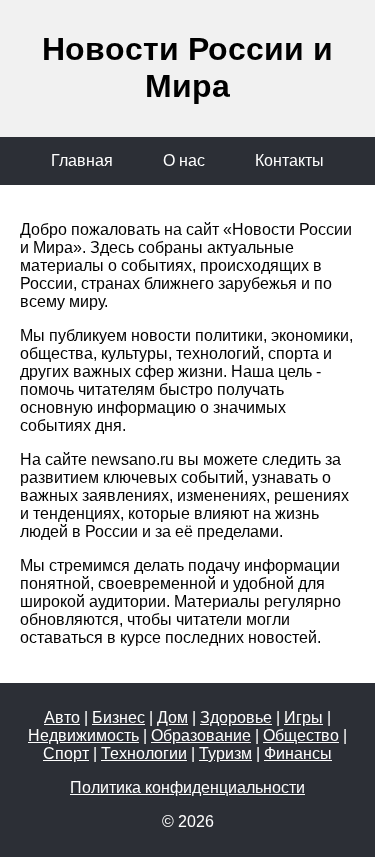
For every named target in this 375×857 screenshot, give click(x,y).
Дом (172, 717)
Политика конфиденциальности (187, 787)
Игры (303, 717)
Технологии (144, 753)
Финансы (298, 753)
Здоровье (236, 717)
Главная (82, 160)
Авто (62, 717)
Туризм (225, 753)
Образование (201, 735)
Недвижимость (83, 735)
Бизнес (118, 717)
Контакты (289, 160)
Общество (301, 735)
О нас (184, 160)
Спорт (66, 753)
